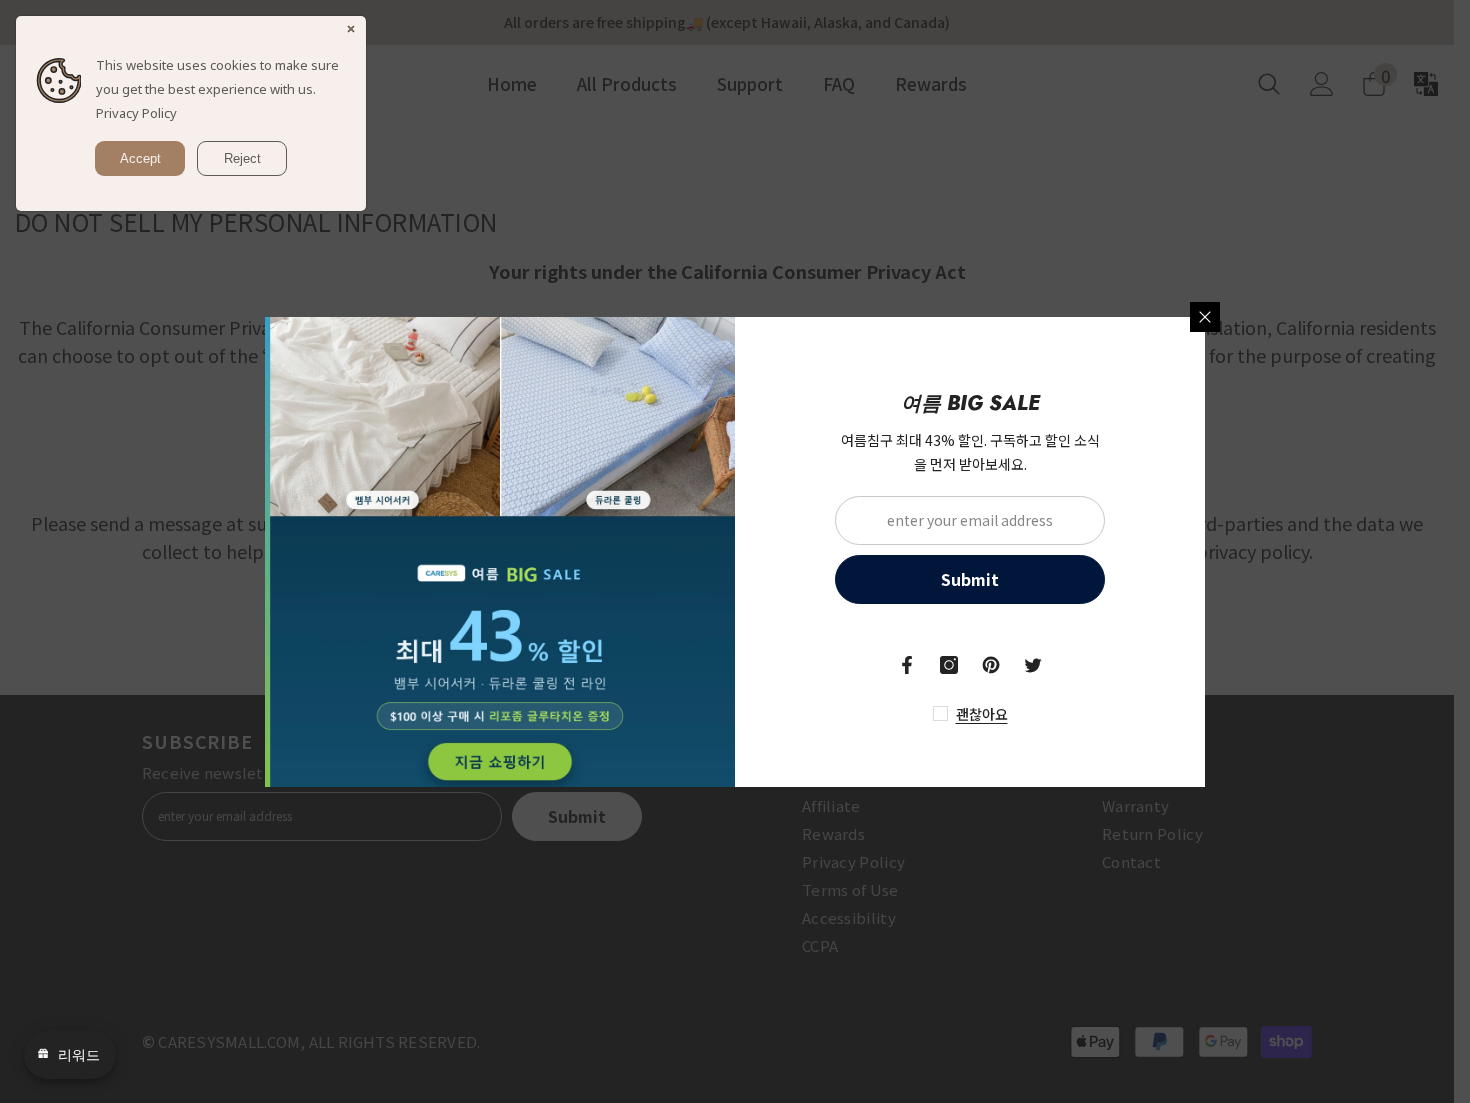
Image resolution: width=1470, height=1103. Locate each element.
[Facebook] (907, 665)
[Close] (1205, 317)
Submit (970, 579)
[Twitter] (1033, 665)
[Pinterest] (991, 665)
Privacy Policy (136, 113)
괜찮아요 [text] (982, 714)
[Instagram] (949, 665)
